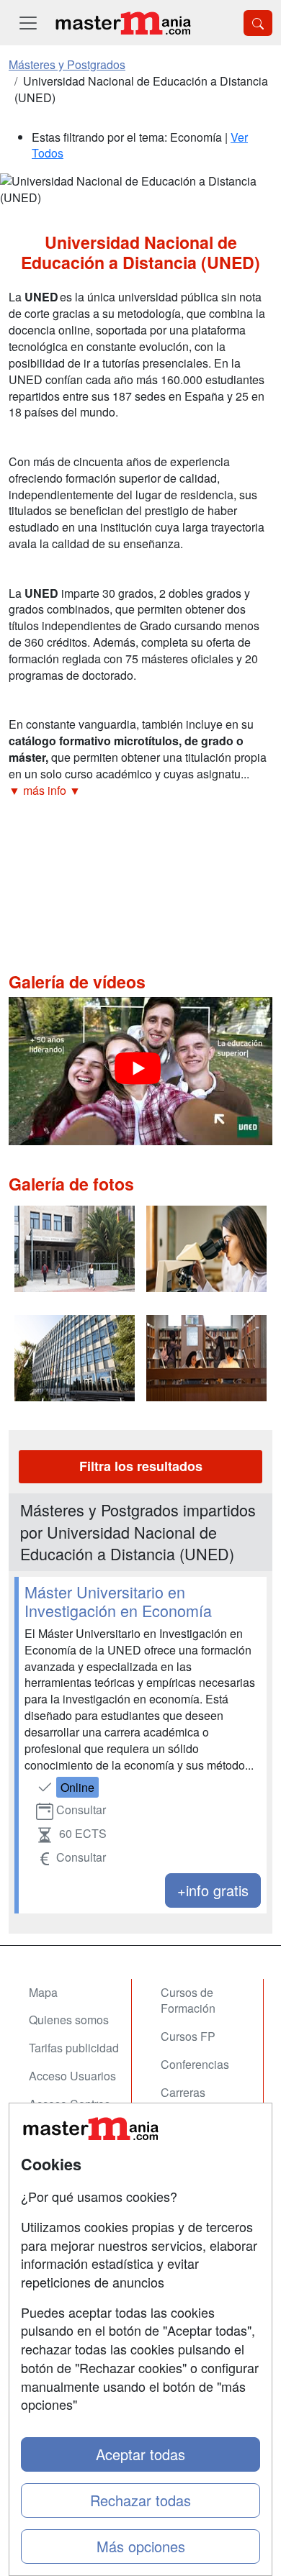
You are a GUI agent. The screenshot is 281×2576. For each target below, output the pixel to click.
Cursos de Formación (188, 2001)
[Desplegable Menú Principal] (28, 23)
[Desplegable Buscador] (258, 23)
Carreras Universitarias (196, 2101)
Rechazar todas (140, 2500)
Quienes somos (69, 2020)
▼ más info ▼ (45, 790)
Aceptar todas (140, 2454)
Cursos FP (188, 2036)
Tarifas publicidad (74, 2048)
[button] (140, 791)
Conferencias (195, 2064)
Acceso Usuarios (72, 2076)
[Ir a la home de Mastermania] (122, 23)
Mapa (43, 1992)
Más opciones (141, 2546)
